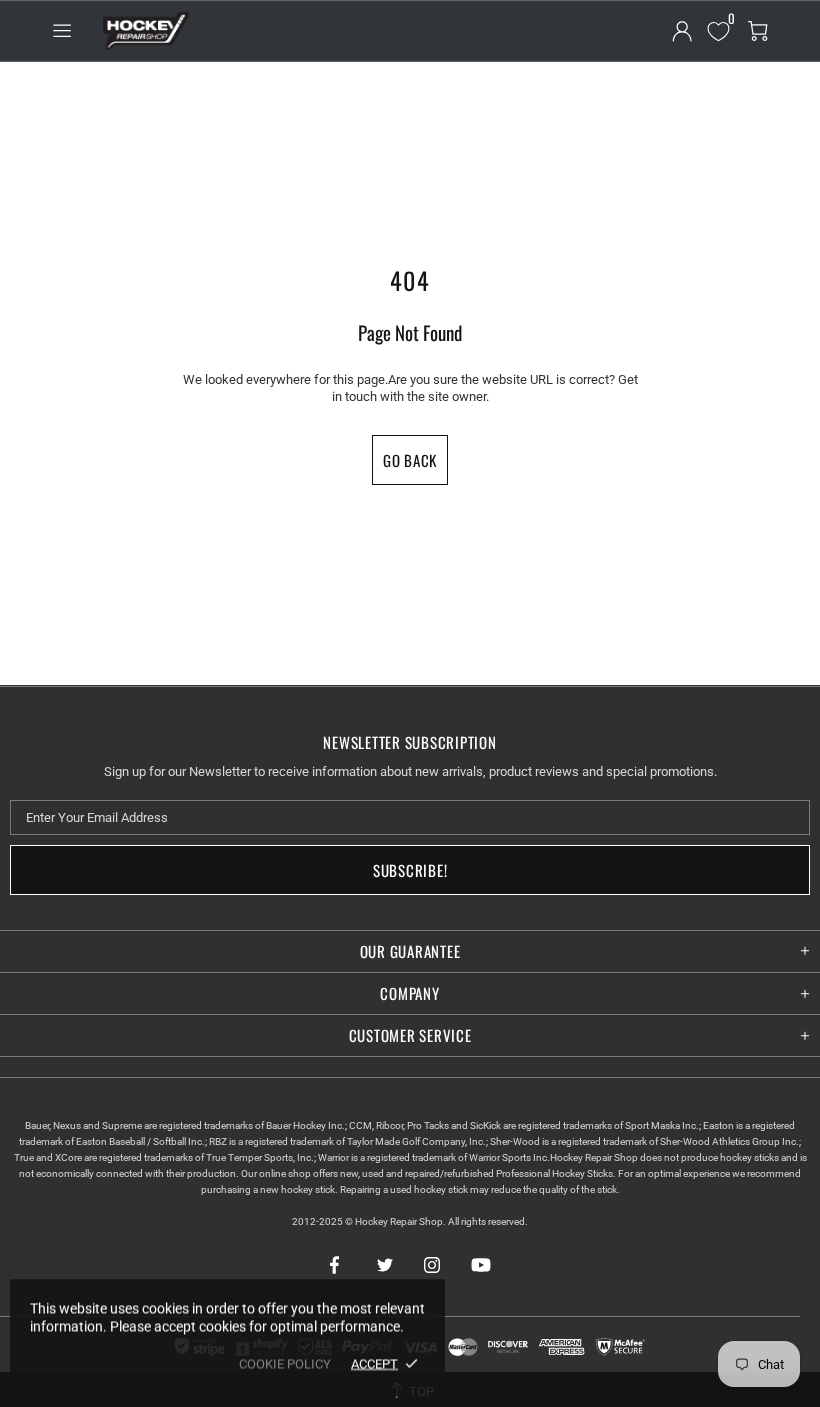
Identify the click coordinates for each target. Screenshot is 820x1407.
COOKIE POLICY (285, 1363)
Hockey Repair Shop (144, 31)
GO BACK (410, 460)
